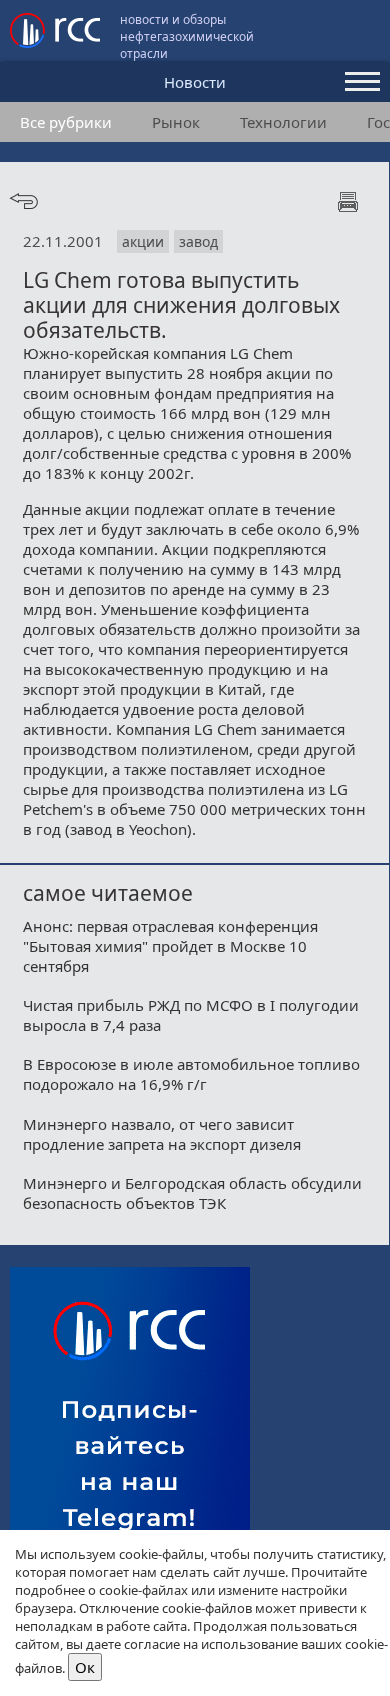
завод (198, 241)
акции (143, 241)
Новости (195, 82)
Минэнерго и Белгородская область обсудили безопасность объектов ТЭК (192, 1193)
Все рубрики (66, 122)
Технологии (283, 122)
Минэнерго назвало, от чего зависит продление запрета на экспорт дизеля (162, 1134)
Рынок (176, 122)
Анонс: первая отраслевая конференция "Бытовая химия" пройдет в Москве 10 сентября (170, 946)
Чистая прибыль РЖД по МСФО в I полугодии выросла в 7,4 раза (191, 1015)
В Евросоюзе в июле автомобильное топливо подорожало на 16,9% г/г (191, 1074)
